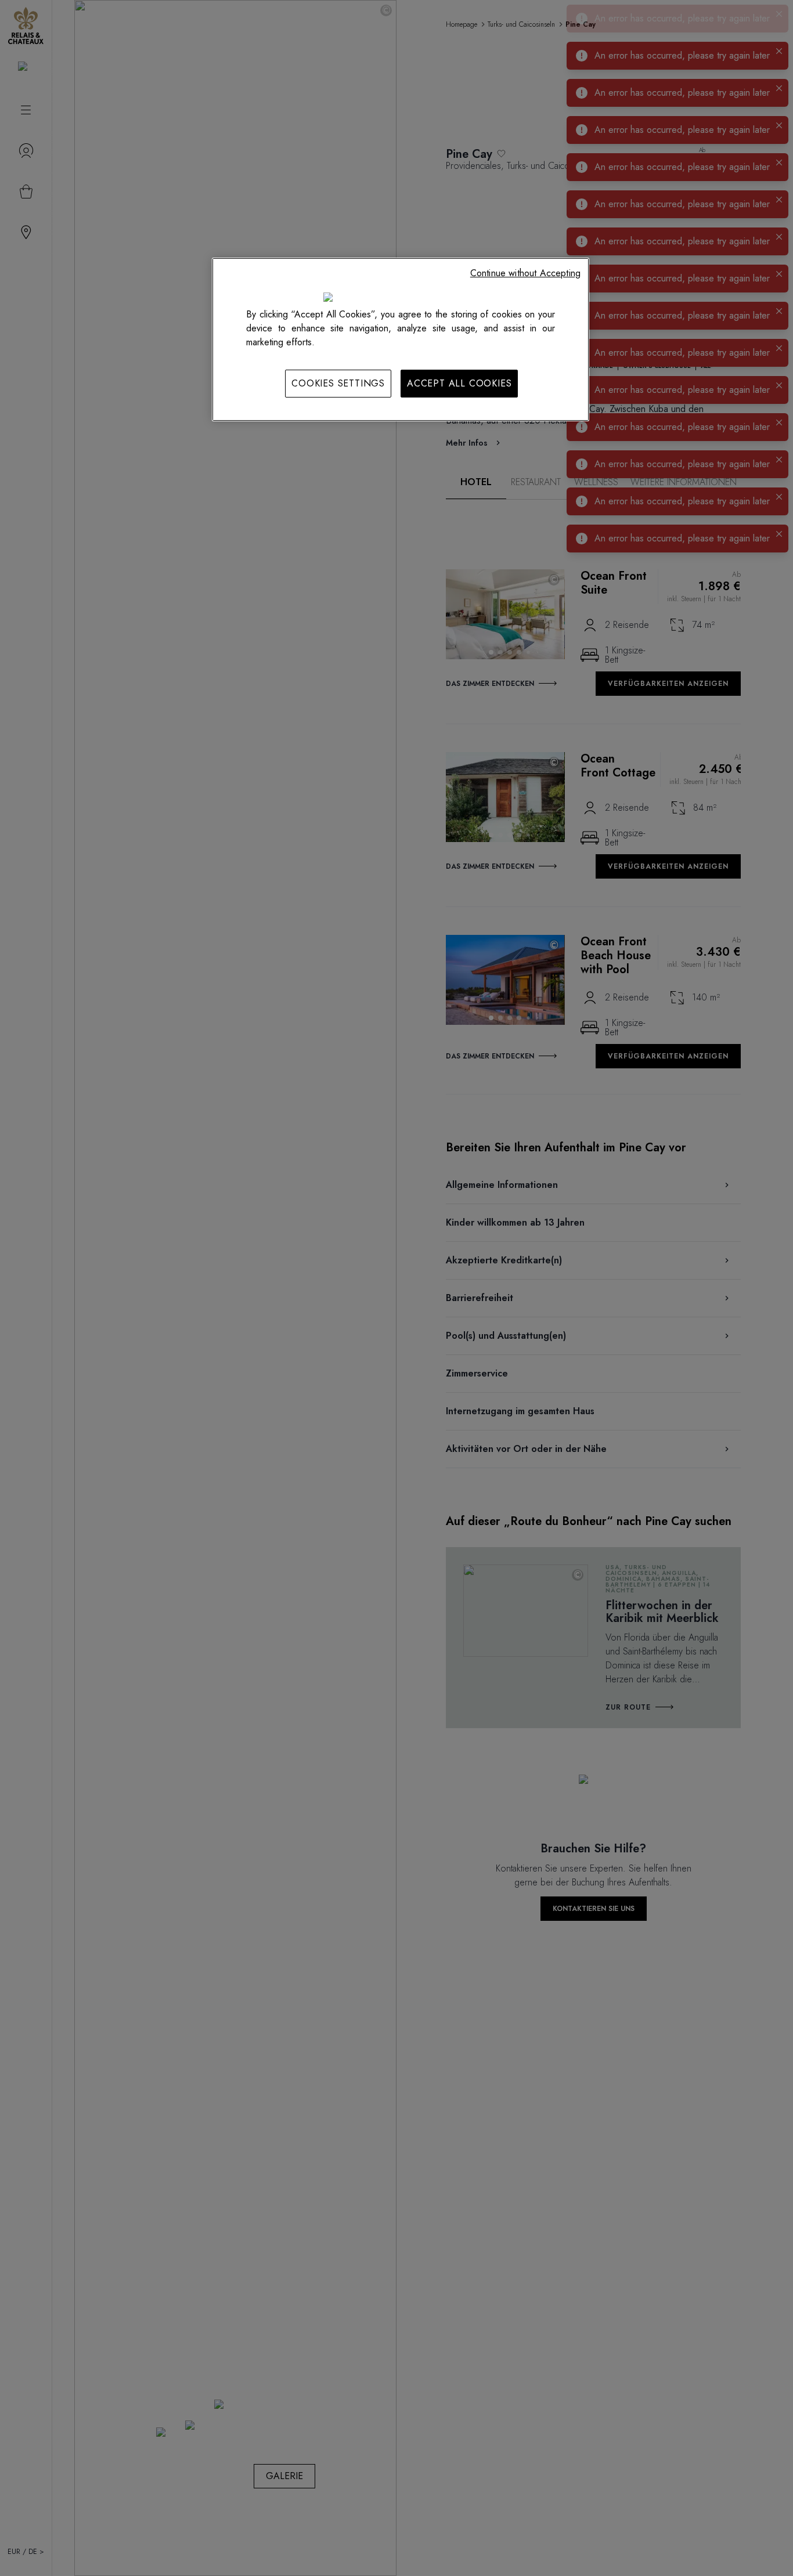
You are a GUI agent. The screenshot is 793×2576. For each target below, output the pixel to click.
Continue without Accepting (525, 273)
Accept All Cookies (459, 383)
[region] (401, 339)
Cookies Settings (338, 383)
